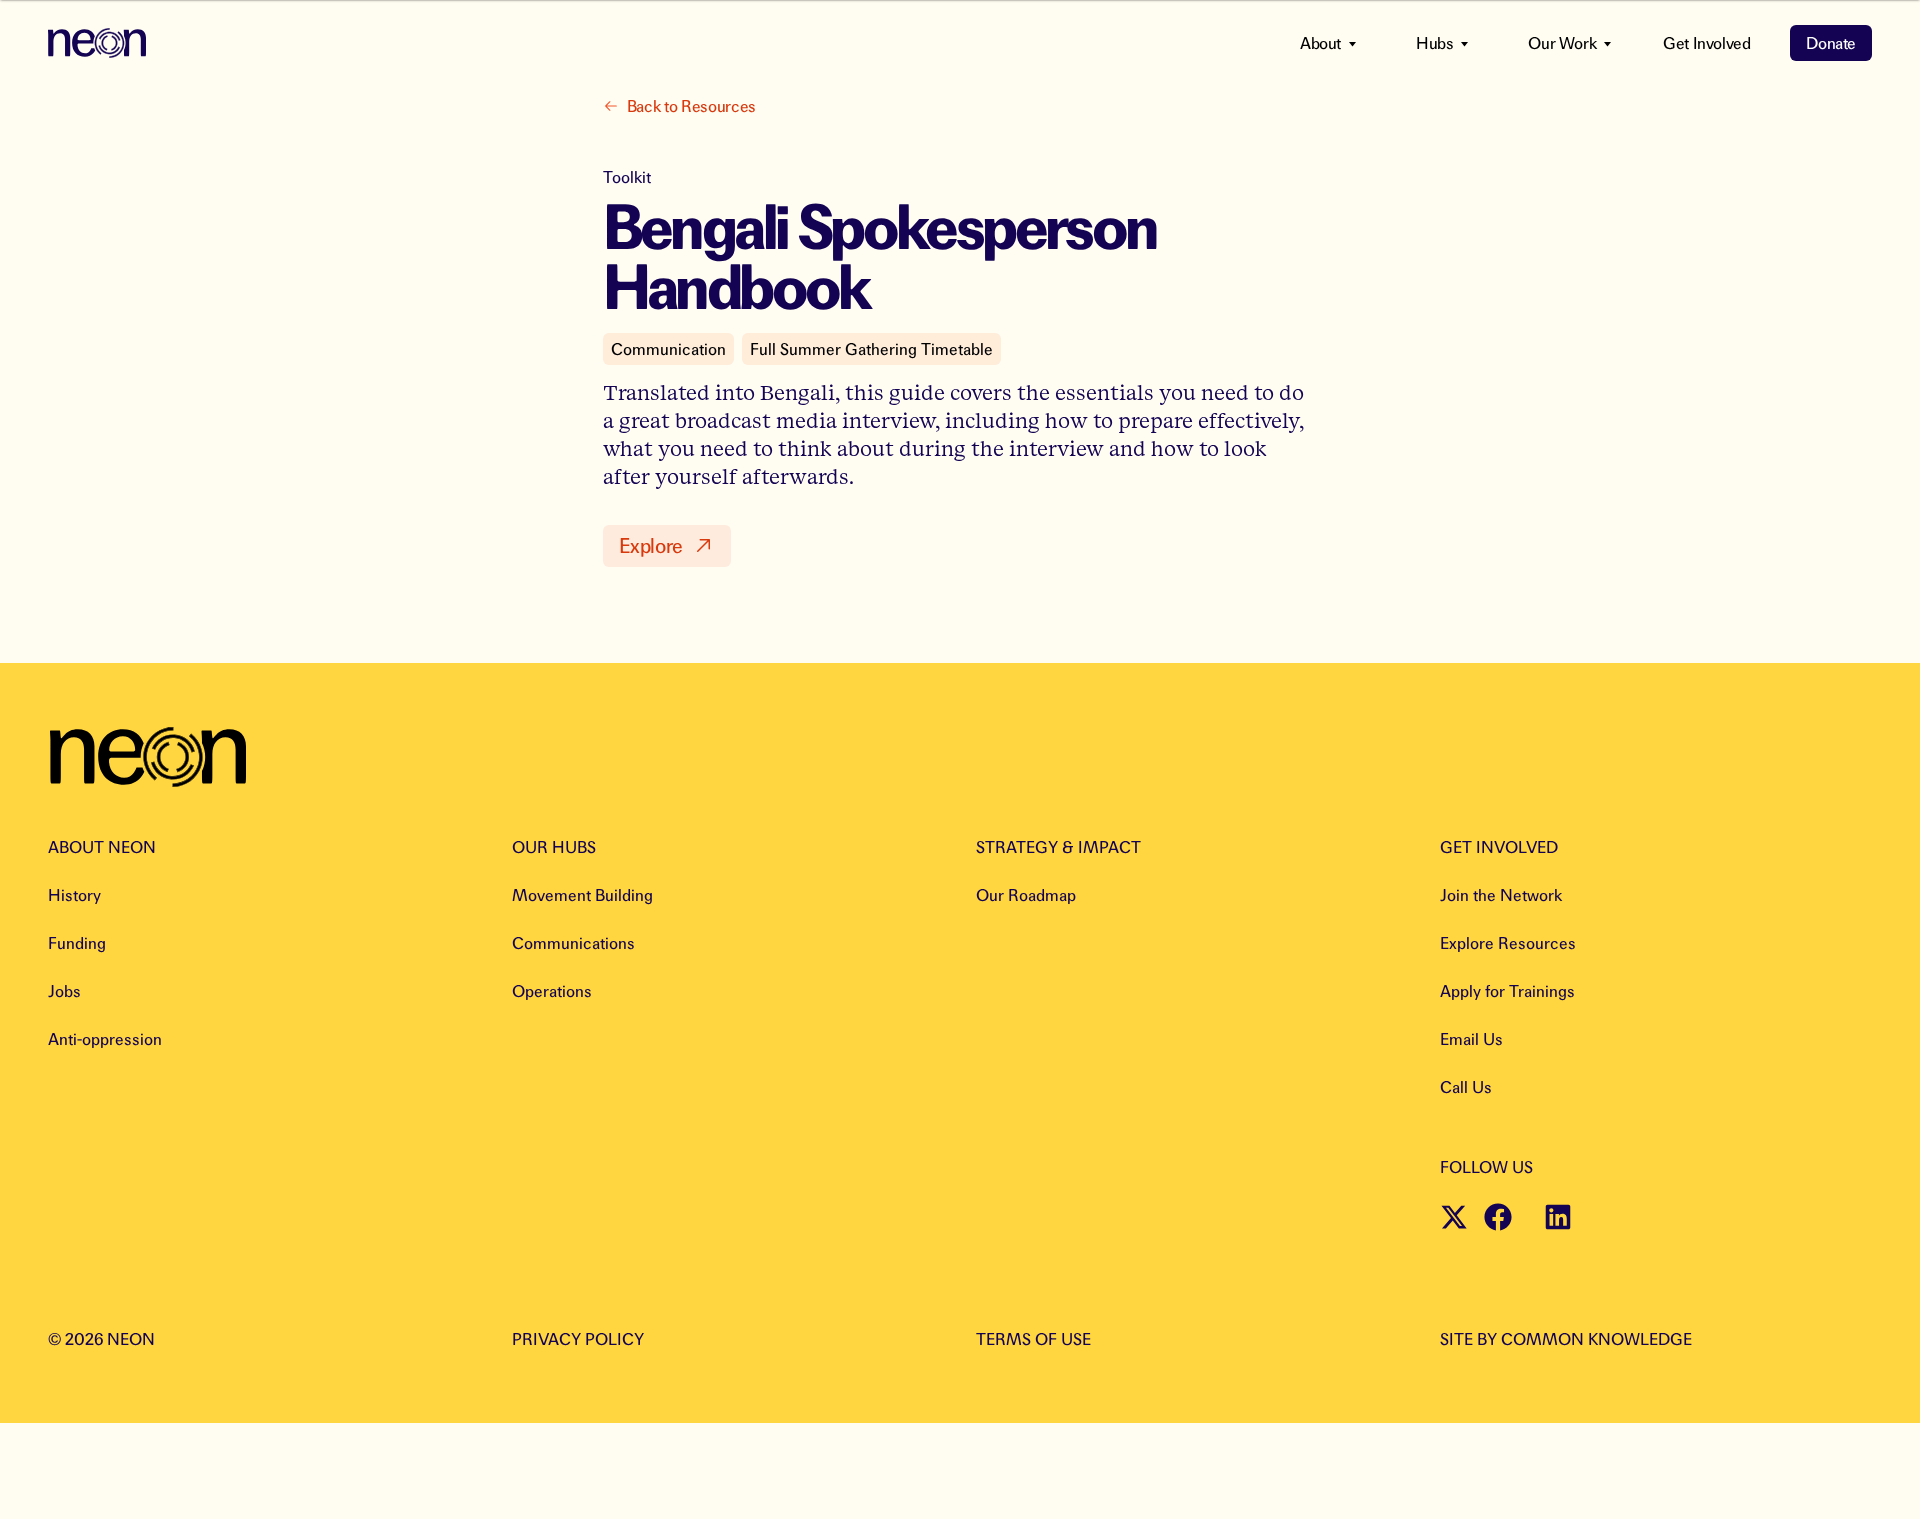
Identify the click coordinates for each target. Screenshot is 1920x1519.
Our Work (1562, 43)
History (74, 895)
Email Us (1471, 1039)
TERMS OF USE (1033, 1339)
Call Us (1466, 1087)
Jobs (64, 991)
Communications (573, 943)
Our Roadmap (1026, 895)
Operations (552, 991)
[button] (667, 546)
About (1320, 43)
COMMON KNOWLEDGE (1596, 1339)
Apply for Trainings (1507, 991)
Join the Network (1501, 895)
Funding (77, 943)
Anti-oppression (105, 1039)
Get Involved (1706, 43)
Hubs (1434, 43)
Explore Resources (1508, 943)
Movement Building (582, 895)
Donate (1831, 43)
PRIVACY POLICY (578, 1339)
